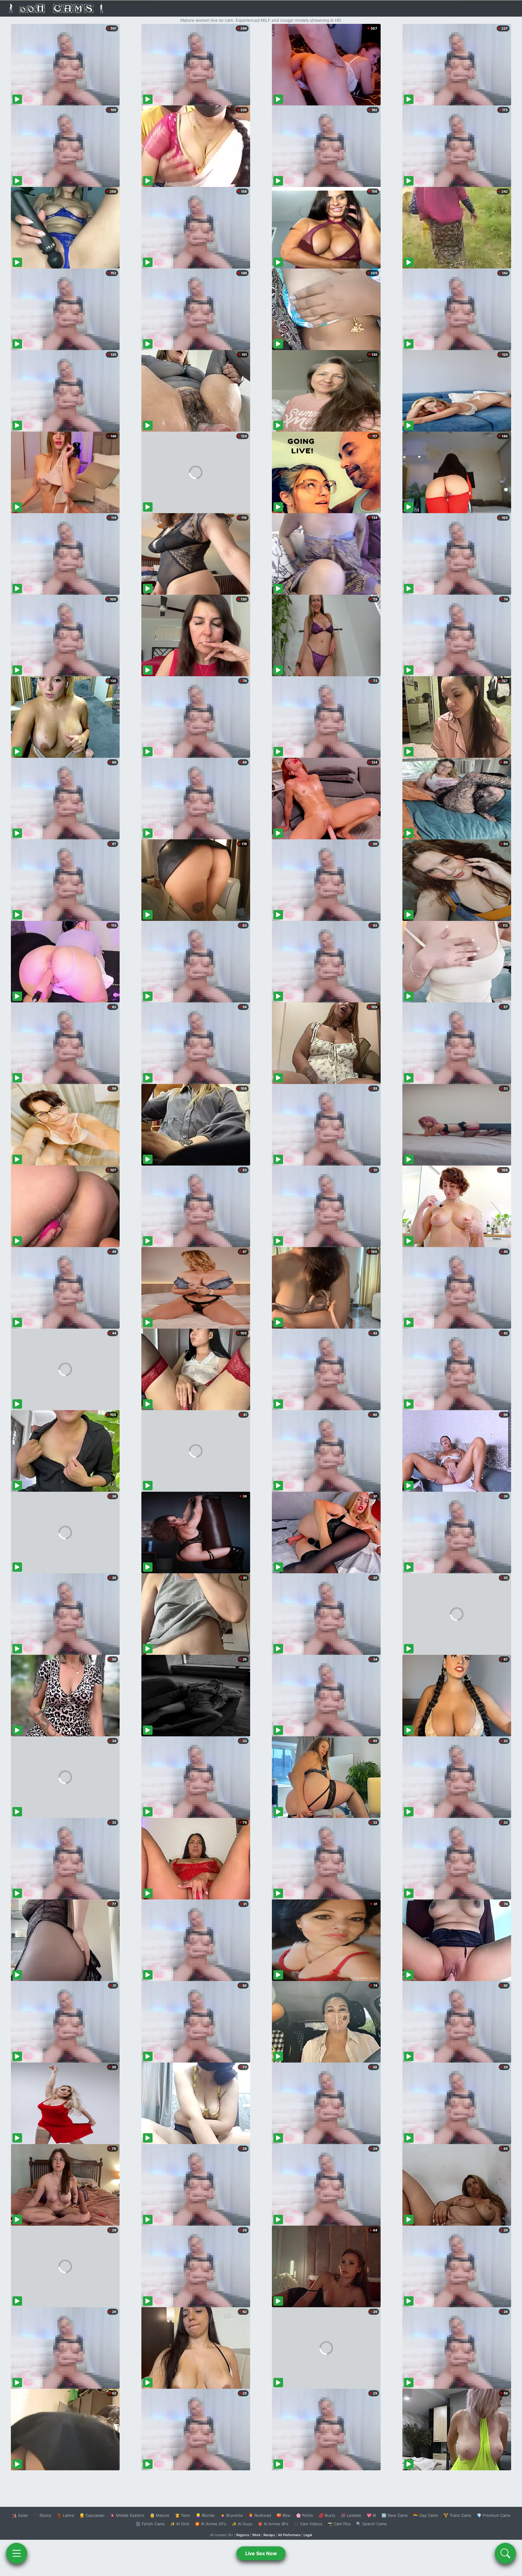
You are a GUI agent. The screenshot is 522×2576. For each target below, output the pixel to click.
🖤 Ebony (42, 2515)
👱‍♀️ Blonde (205, 2515)
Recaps (269, 2535)
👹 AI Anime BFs (273, 2524)
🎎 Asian (20, 2515)
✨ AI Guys (242, 2524)
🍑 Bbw (284, 2515)
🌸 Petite (305, 2515)
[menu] (17, 2553)
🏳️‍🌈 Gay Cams (426, 2515)
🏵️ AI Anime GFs (211, 2524)
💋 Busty (327, 2515)
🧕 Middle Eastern (127, 2515)
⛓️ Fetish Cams (150, 2524)
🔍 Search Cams (371, 2524)
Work (256, 2535)
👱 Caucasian (92, 2515)
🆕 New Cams (395, 2515)
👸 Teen (183, 2515)
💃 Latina (65, 2515)
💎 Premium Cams (494, 2515)
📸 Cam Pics (339, 2524)
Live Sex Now (261, 2553)
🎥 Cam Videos (308, 2524)
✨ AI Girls (180, 2524)
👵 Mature (160, 2515)
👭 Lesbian (351, 2515)
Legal (308, 2535)
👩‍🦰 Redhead (260, 2515)
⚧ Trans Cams (457, 2515)
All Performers (289, 2535)
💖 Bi (371, 2515)
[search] (505, 2553)
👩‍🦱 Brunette (232, 2515)
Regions (243, 2535)
